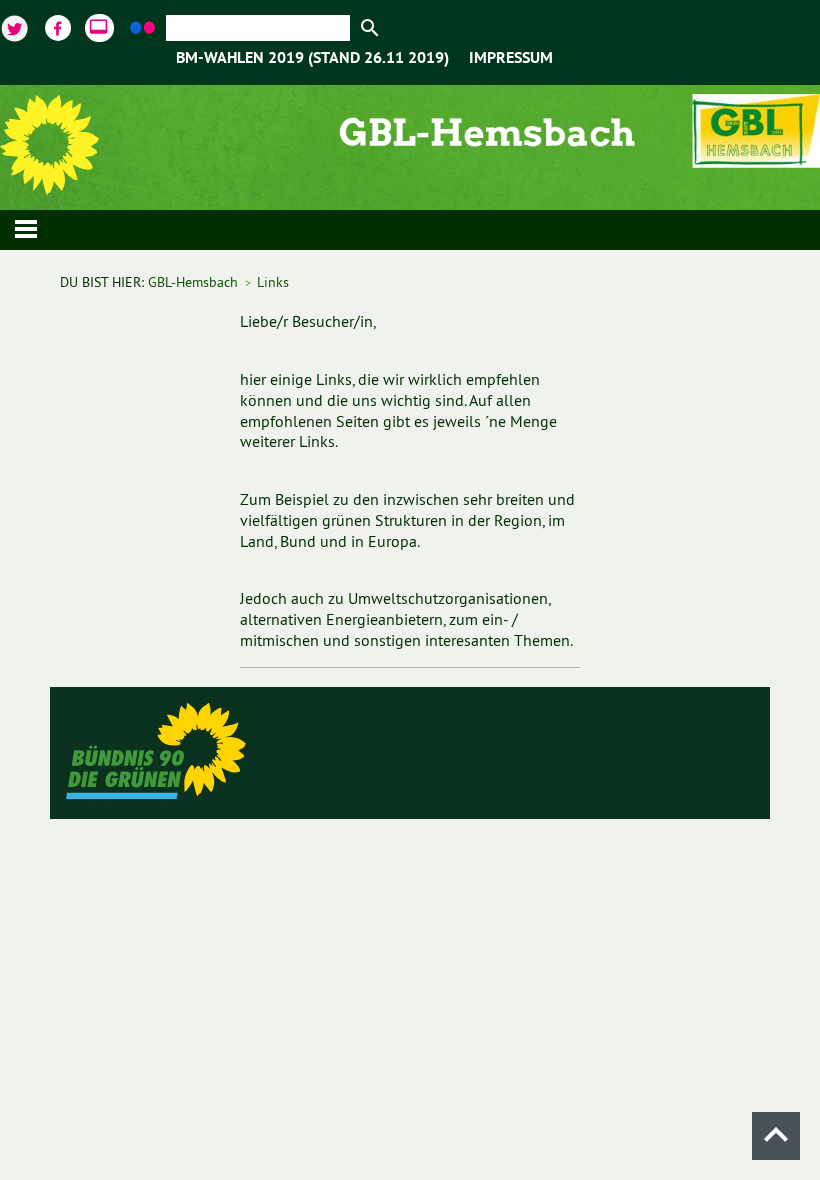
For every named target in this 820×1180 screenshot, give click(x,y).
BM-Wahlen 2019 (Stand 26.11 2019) (312, 59)
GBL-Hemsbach (193, 282)
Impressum (511, 59)
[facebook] (60, 25)
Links (273, 282)
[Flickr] (144, 25)
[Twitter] (17, 25)
